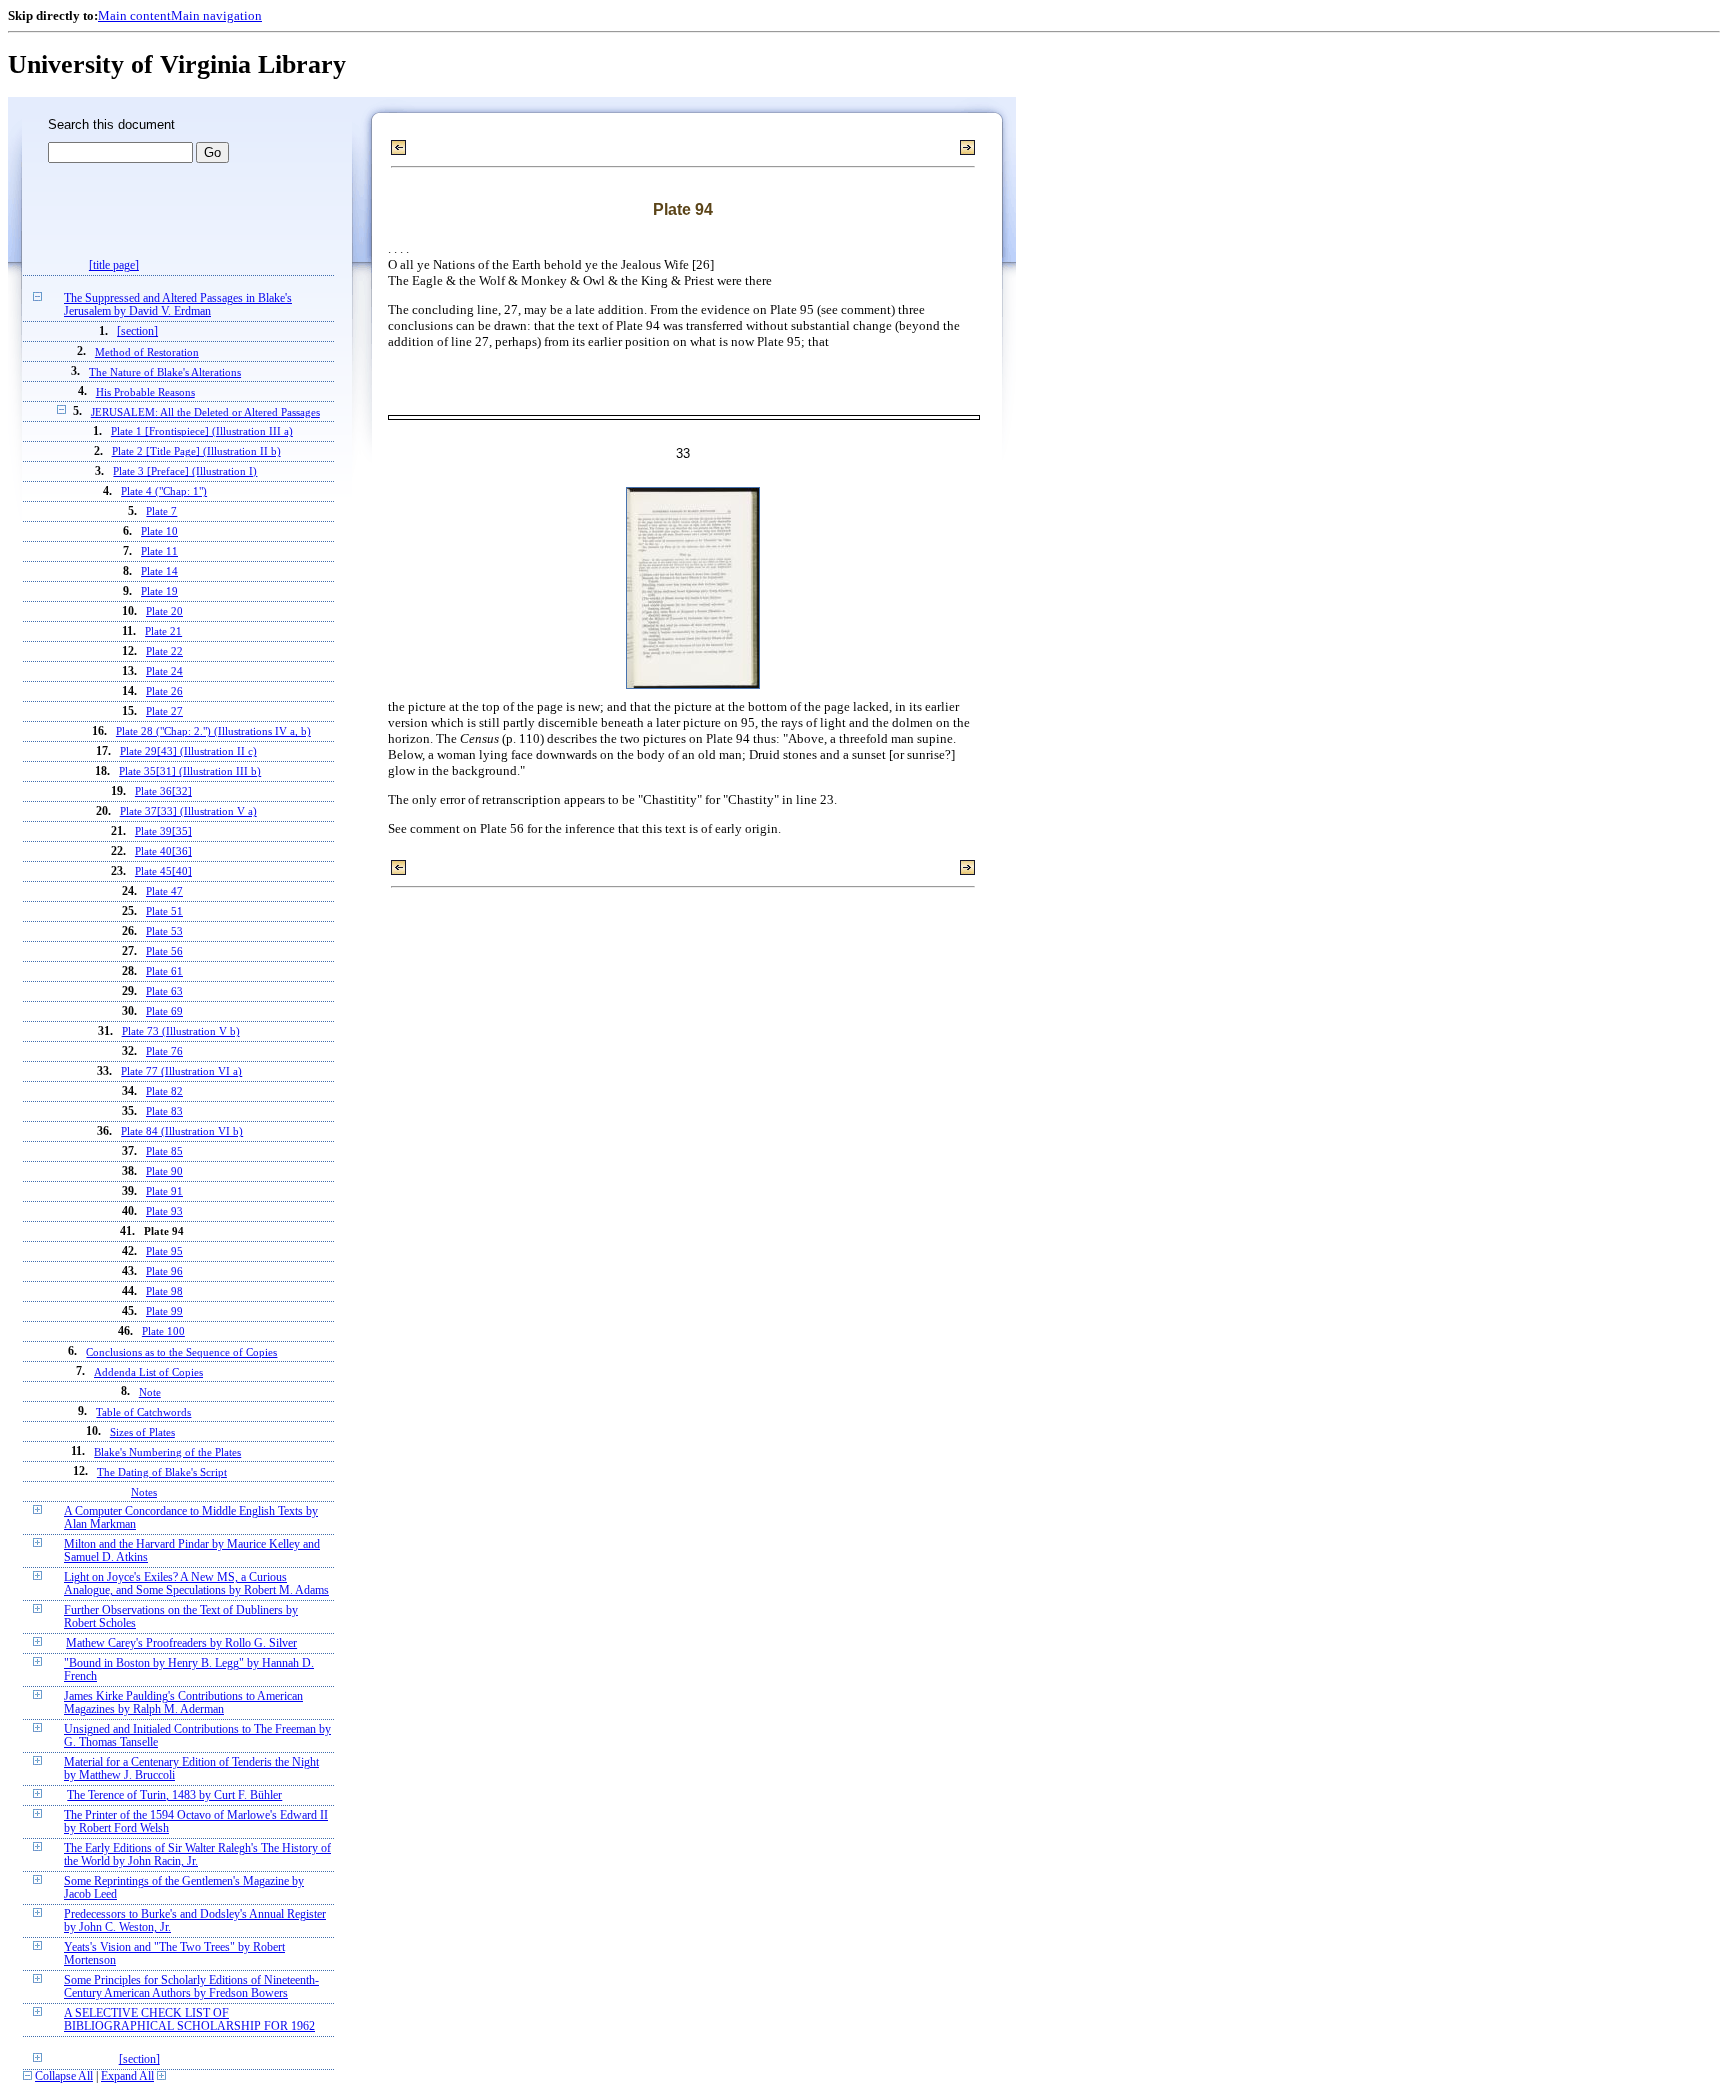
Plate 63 (164, 991)
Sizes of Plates (142, 1432)
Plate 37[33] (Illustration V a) (188, 811)
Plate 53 (164, 931)
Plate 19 (159, 591)
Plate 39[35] (163, 831)
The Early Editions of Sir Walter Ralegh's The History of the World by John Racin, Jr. (197, 1855)
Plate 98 (164, 1291)
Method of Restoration (147, 352)
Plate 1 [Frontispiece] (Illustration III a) (202, 431)
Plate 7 (161, 511)
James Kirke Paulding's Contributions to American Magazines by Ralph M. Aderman (183, 1703)
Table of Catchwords (143, 1412)
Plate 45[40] (163, 871)
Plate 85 (164, 1151)
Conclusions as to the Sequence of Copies (181, 1352)
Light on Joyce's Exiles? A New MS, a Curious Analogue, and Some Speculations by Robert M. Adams (196, 1584)
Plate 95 (164, 1251)
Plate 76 (164, 1051)
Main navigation (216, 15)
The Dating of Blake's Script (162, 1472)
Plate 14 (159, 571)
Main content (134, 15)
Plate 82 (164, 1091)
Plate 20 (164, 611)
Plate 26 (164, 691)
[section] (137, 331)
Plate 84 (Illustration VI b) (182, 1131)
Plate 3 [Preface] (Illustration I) (185, 471)
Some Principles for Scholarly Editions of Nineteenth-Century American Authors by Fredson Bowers (191, 1987)
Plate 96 (164, 1271)
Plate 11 (159, 551)
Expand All (127, 2076)
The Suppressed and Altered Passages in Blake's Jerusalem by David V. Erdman (178, 305)
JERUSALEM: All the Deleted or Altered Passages (205, 412)
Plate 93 (164, 1211)
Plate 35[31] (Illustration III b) (190, 771)
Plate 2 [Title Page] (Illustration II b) (196, 451)
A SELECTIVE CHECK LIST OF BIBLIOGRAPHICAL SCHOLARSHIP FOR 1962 (189, 2020)
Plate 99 (164, 1311)
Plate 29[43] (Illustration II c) (188, 751)
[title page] (114, 265)
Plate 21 (163, 631)
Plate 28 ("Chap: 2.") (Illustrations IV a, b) (213, 731)
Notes (144, 1492)
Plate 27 (164, 711)
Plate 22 (164, 651)
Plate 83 (164, 1111)
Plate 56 (164, 951)
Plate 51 (164, 911)
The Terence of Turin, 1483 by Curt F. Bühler (174, 1795)
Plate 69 (164, 1011)
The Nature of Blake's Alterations (165, 372)
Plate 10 (159, 531)
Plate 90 (164, 1171)
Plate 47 (164, 891)
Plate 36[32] (163, 791)
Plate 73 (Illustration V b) (181, 1031)
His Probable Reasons (145, 392)
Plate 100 (163, 1331)
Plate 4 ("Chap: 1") (164, 491)
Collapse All (64, 2076)
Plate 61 (164, 971)
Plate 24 (164, 671)
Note (150, 1392)
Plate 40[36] (163, 851)
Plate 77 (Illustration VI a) (181, 1071)
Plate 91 (164, 1191)
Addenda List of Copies (148, 1372)
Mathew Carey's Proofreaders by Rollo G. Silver (181, 1643)
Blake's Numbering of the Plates (167, 1452)
